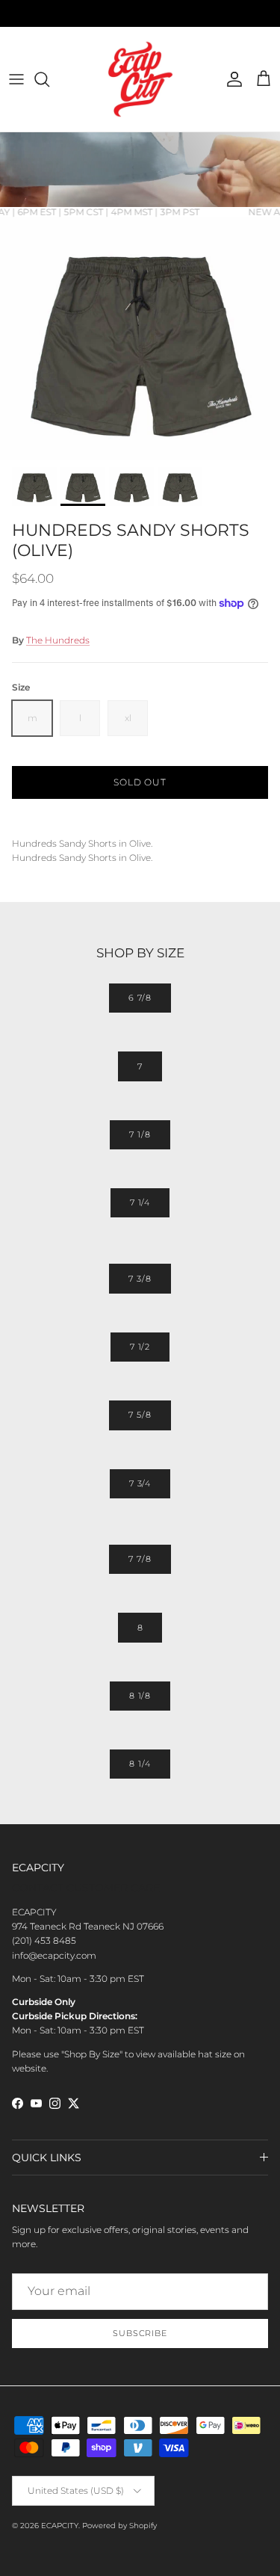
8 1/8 (140, 1696)
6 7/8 (140, 998)
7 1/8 (140, 1134)
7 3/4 (140, 1483)
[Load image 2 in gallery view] (140, 339)
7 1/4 (140, 1202)
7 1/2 (140, 1347)
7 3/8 (140, 1279)
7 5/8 (140, 1415)
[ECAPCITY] (140, 79)
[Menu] (16, 79)
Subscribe (140, 2333)
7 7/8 (140, 1559)
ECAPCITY (60, 2526)
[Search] (49, 79)
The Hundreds (58, 640)
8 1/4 (140, 1764)
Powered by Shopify (119, 2526)
